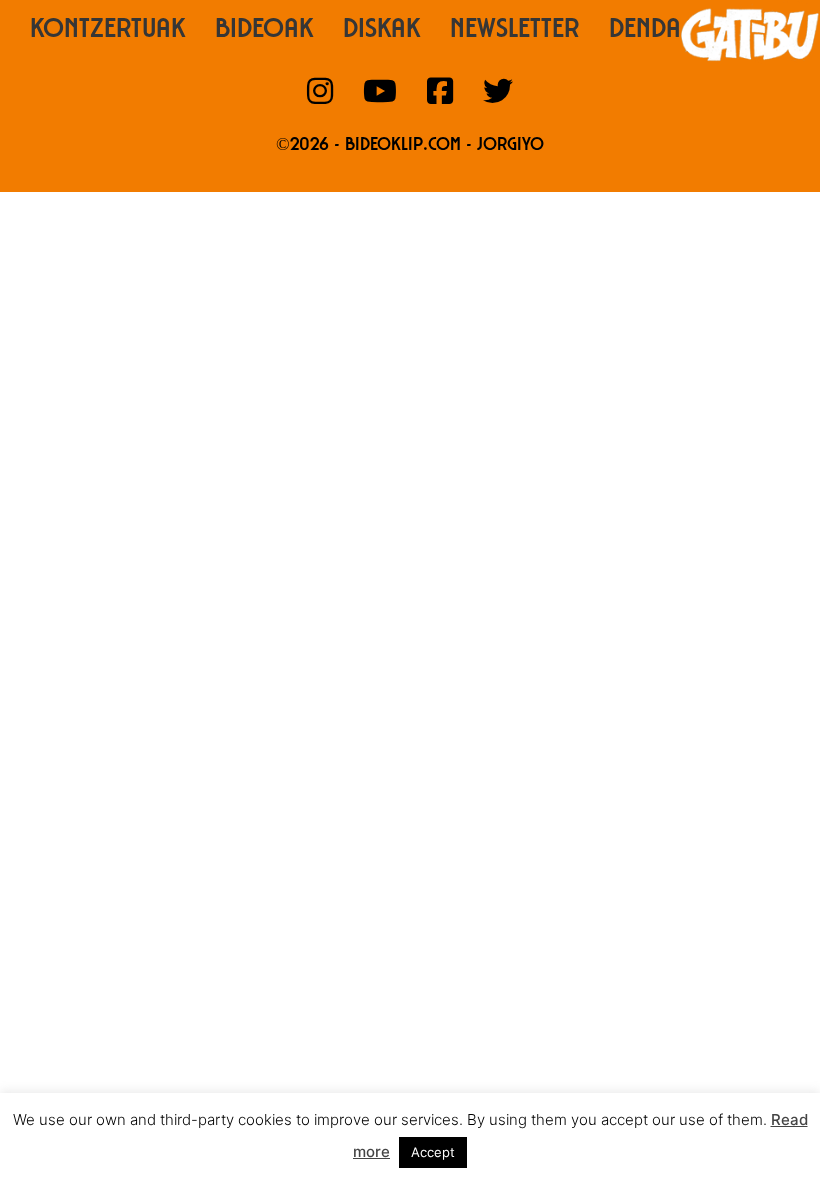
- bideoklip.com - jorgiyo (439, 146)
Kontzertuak (107, 31)
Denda (645, 31)
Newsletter (514, 31)
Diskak (381, 31)
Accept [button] (433, 1152)
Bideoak (264, 31)
